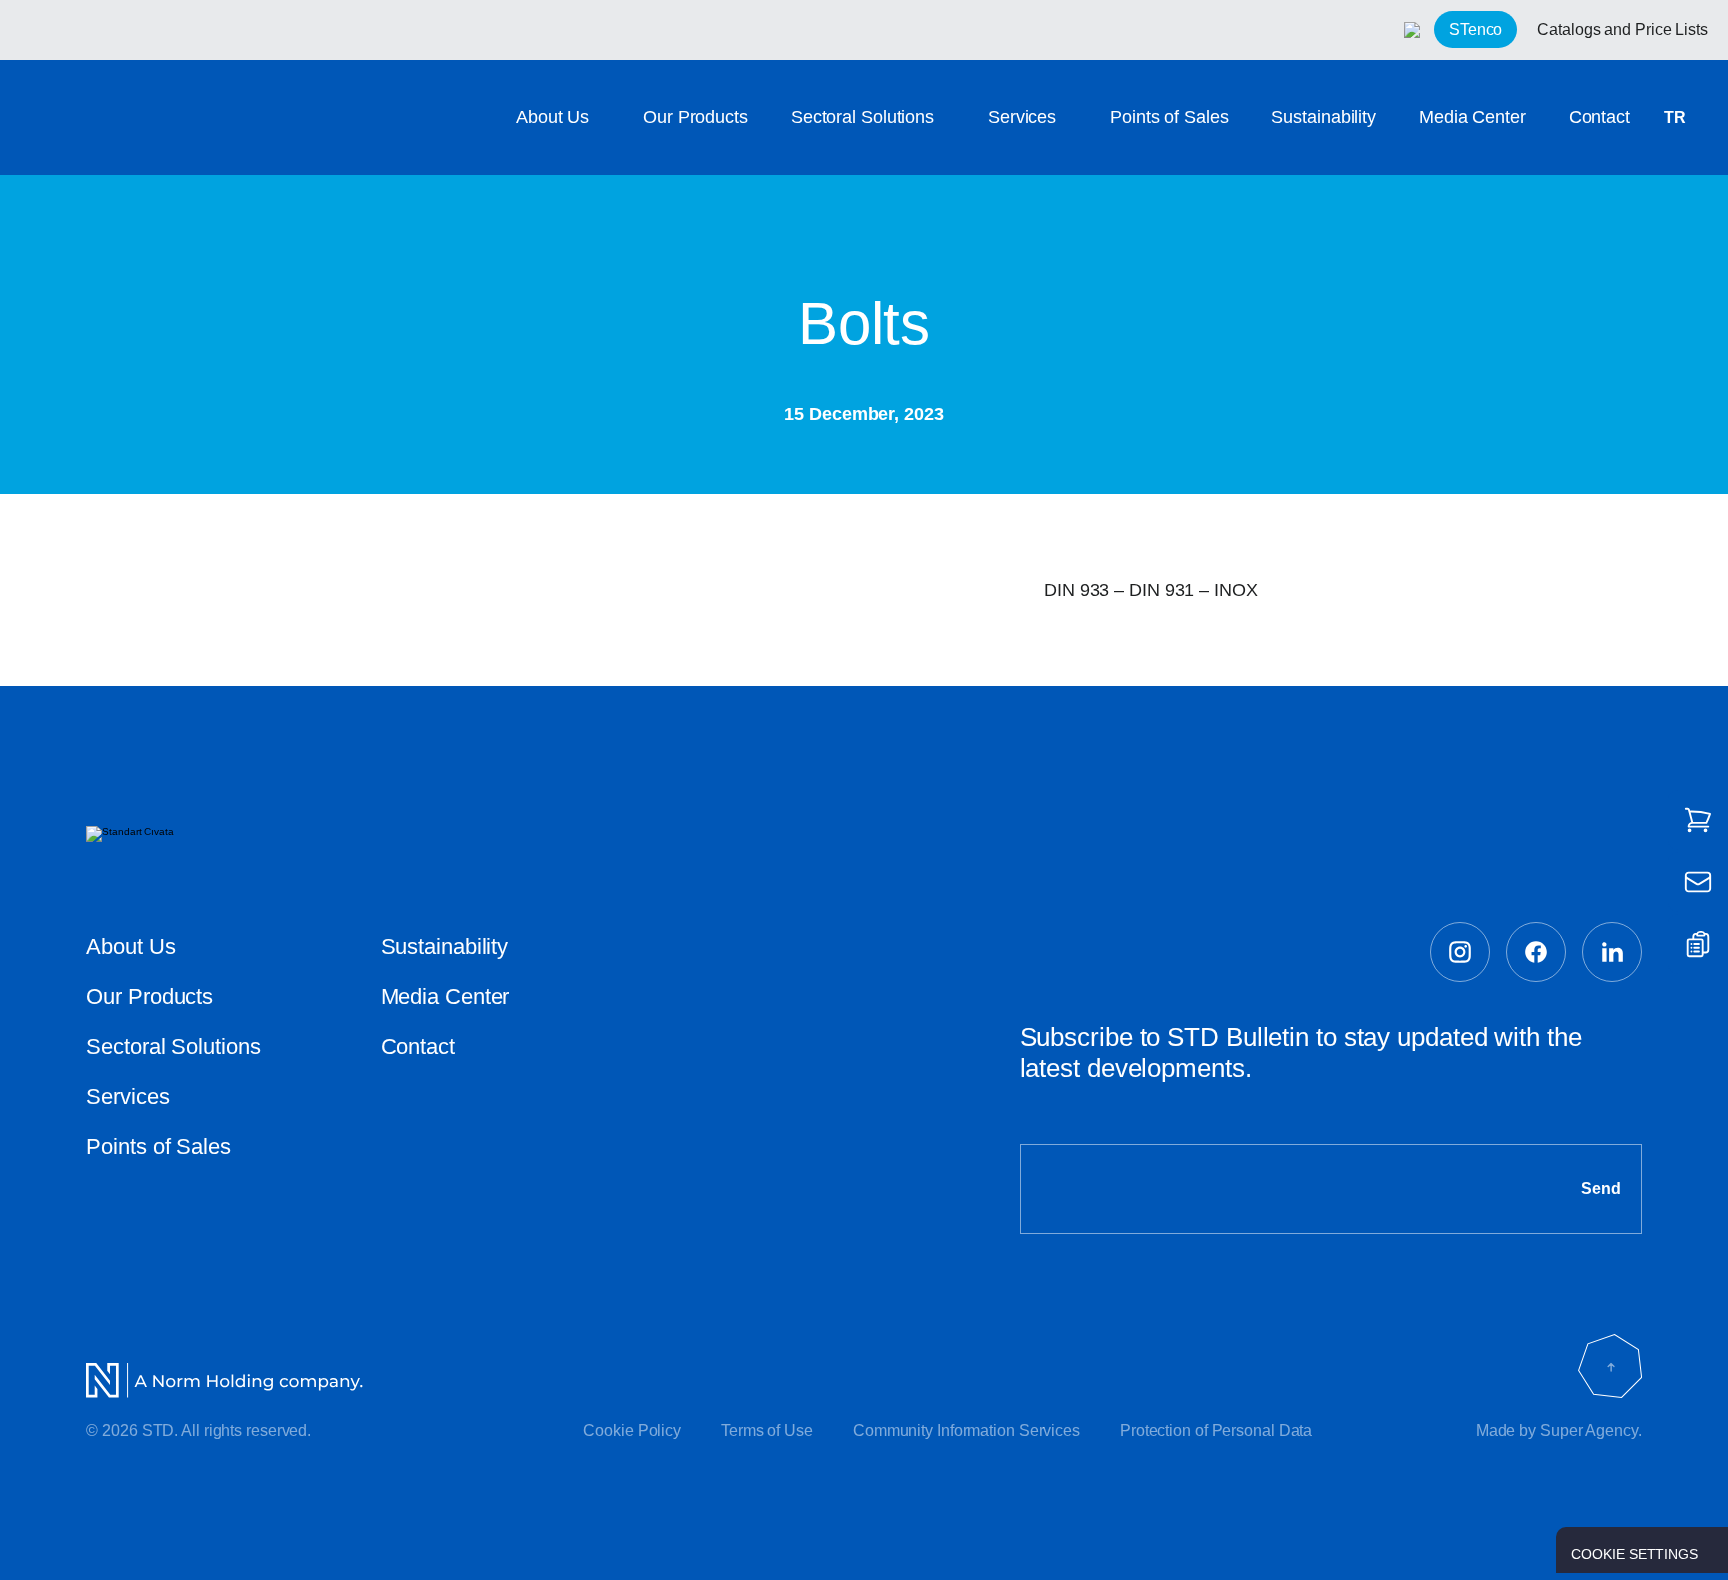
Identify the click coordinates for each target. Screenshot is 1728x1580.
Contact (1599, 117)
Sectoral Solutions (862, 117)
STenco (1475, 29)
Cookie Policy (632, 1430)
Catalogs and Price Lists (1622, 29)
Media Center (1472, 117)
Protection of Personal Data (1216, 1430)
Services (1022, 117)
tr (1675, 117)
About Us (552, 117)
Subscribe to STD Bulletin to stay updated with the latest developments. (1301, 1052)
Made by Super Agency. (1559, 1430)
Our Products (695, 117)
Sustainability (1323, 117)
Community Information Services (966, 1430)
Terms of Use (767, 1430)
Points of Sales (1169, 117)
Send (1601, 1188)
